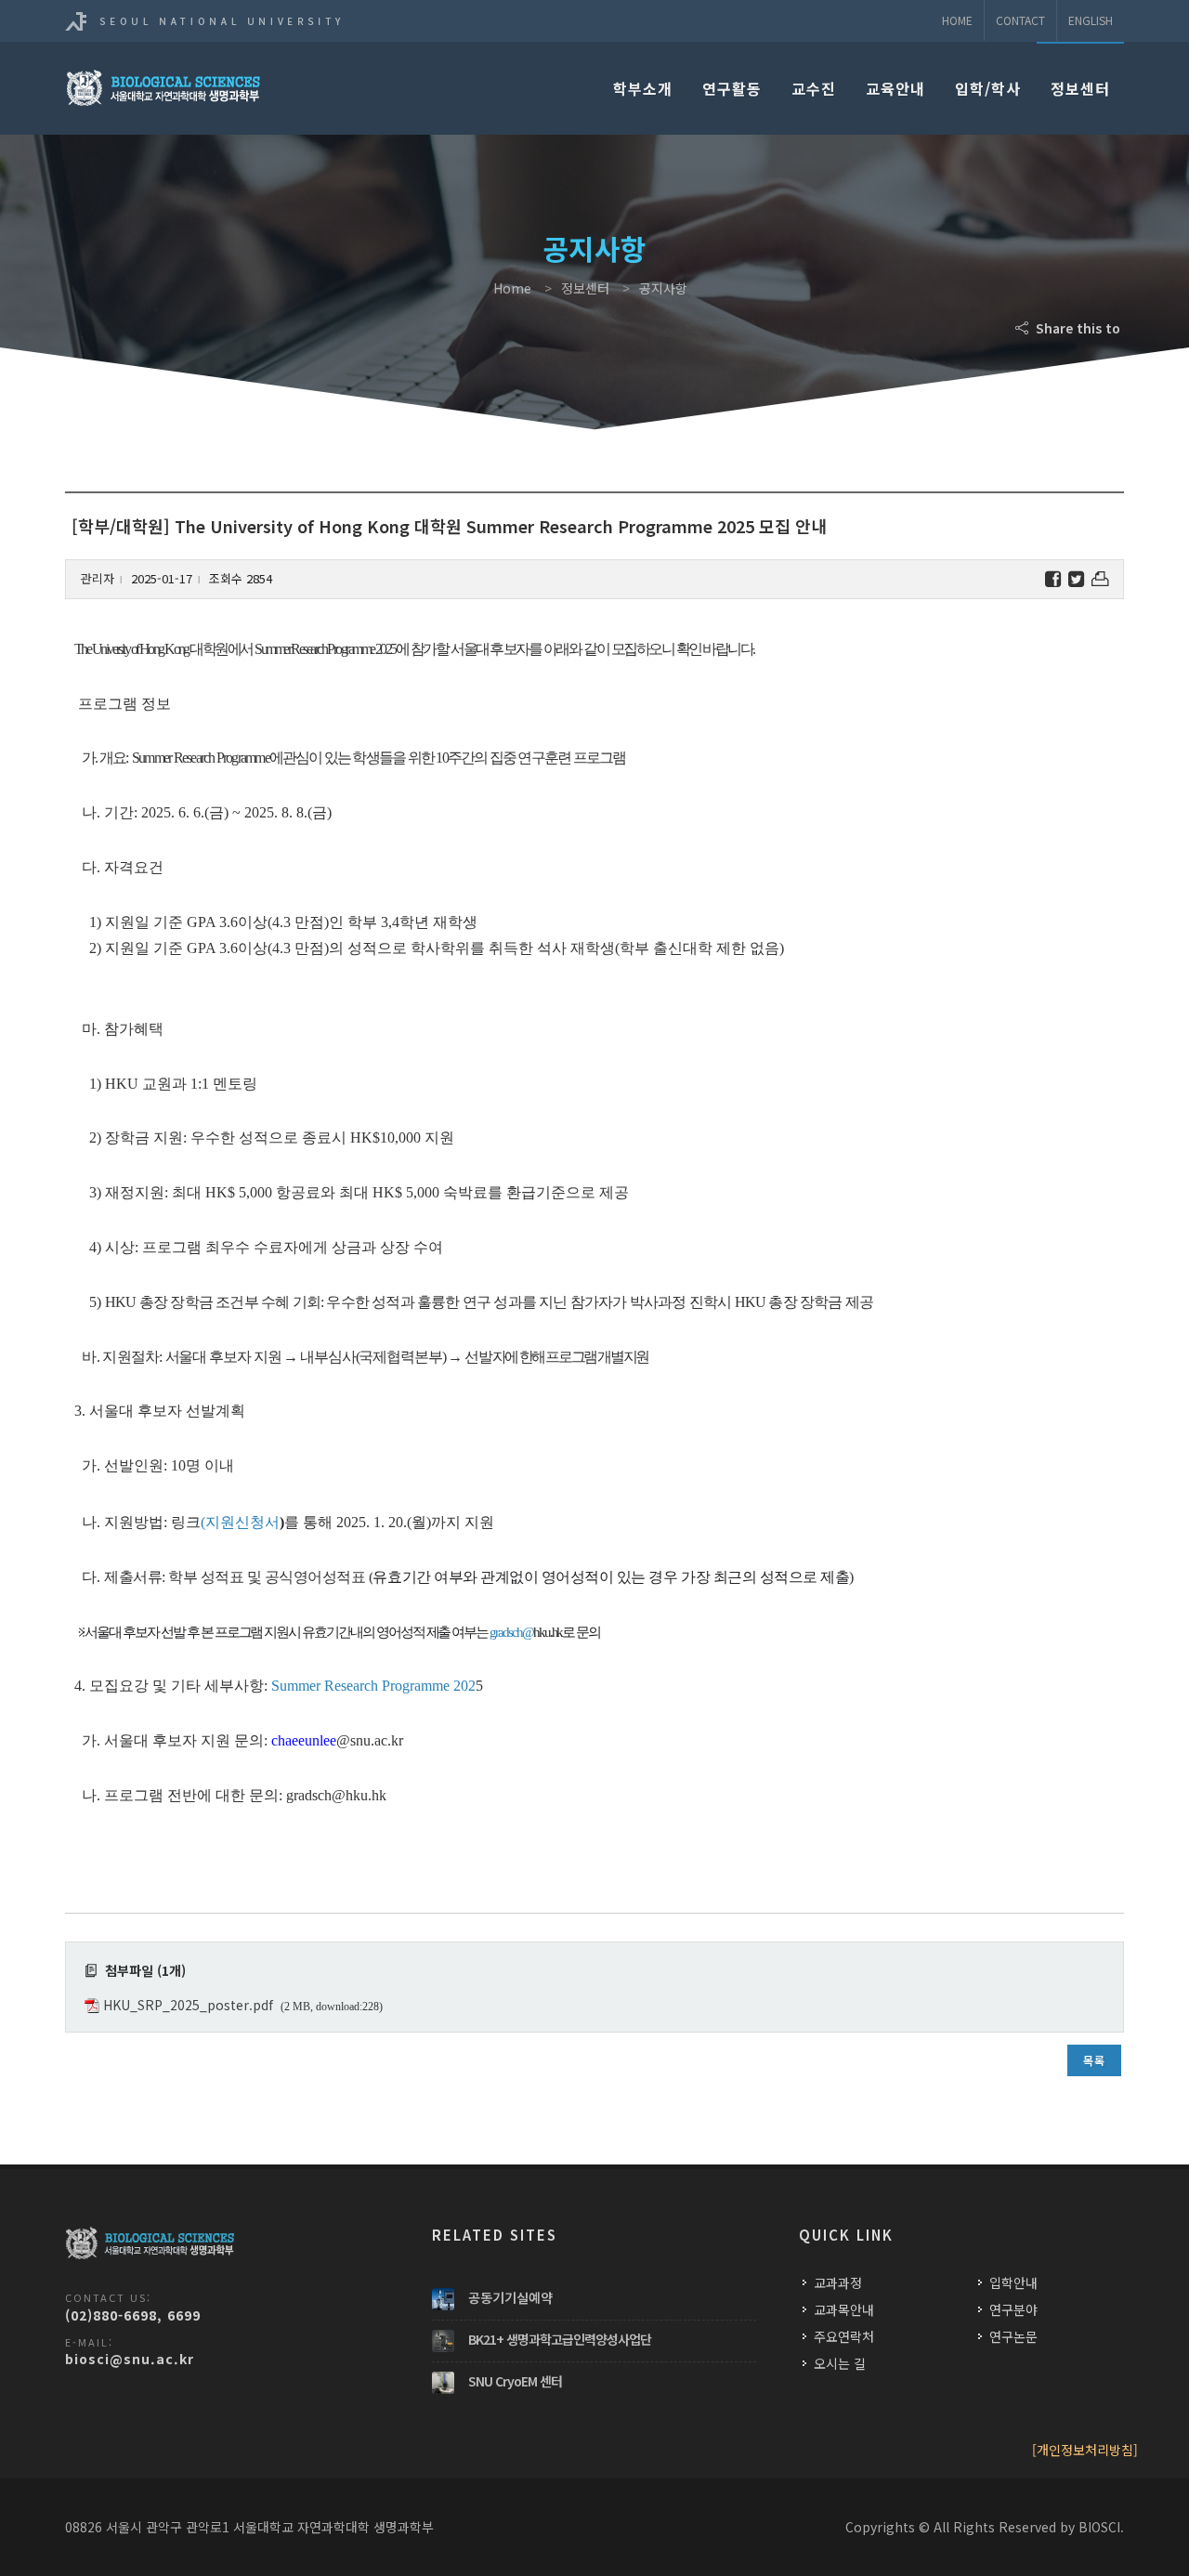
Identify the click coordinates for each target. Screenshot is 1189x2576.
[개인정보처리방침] (1085, 2450)
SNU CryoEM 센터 (515, 2381)
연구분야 (1013, 2309)
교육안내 (895, 88)
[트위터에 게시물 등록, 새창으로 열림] (1076, 579)
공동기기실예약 (510, 2297)
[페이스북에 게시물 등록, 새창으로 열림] (1053, 579)
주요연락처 (844, 2336)
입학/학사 (988, 88)
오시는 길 (840, 2363)
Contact (1020, 20)
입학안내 (1013, 2282)
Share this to (1076, 328)
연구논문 (1013, 2336)
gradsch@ (511, 1632)
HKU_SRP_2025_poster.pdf (188, 2005)
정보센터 (1080, 88)
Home (957, 20)
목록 (1094, 2060)
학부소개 (643, 88)
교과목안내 (844, 2309)
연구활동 (732, 88)
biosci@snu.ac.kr (130, 2359)
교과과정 (838, 2282)
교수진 (814, 88)
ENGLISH (1091, 20)
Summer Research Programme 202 (373, 1686)
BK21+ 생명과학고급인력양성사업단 (560, 2339)
